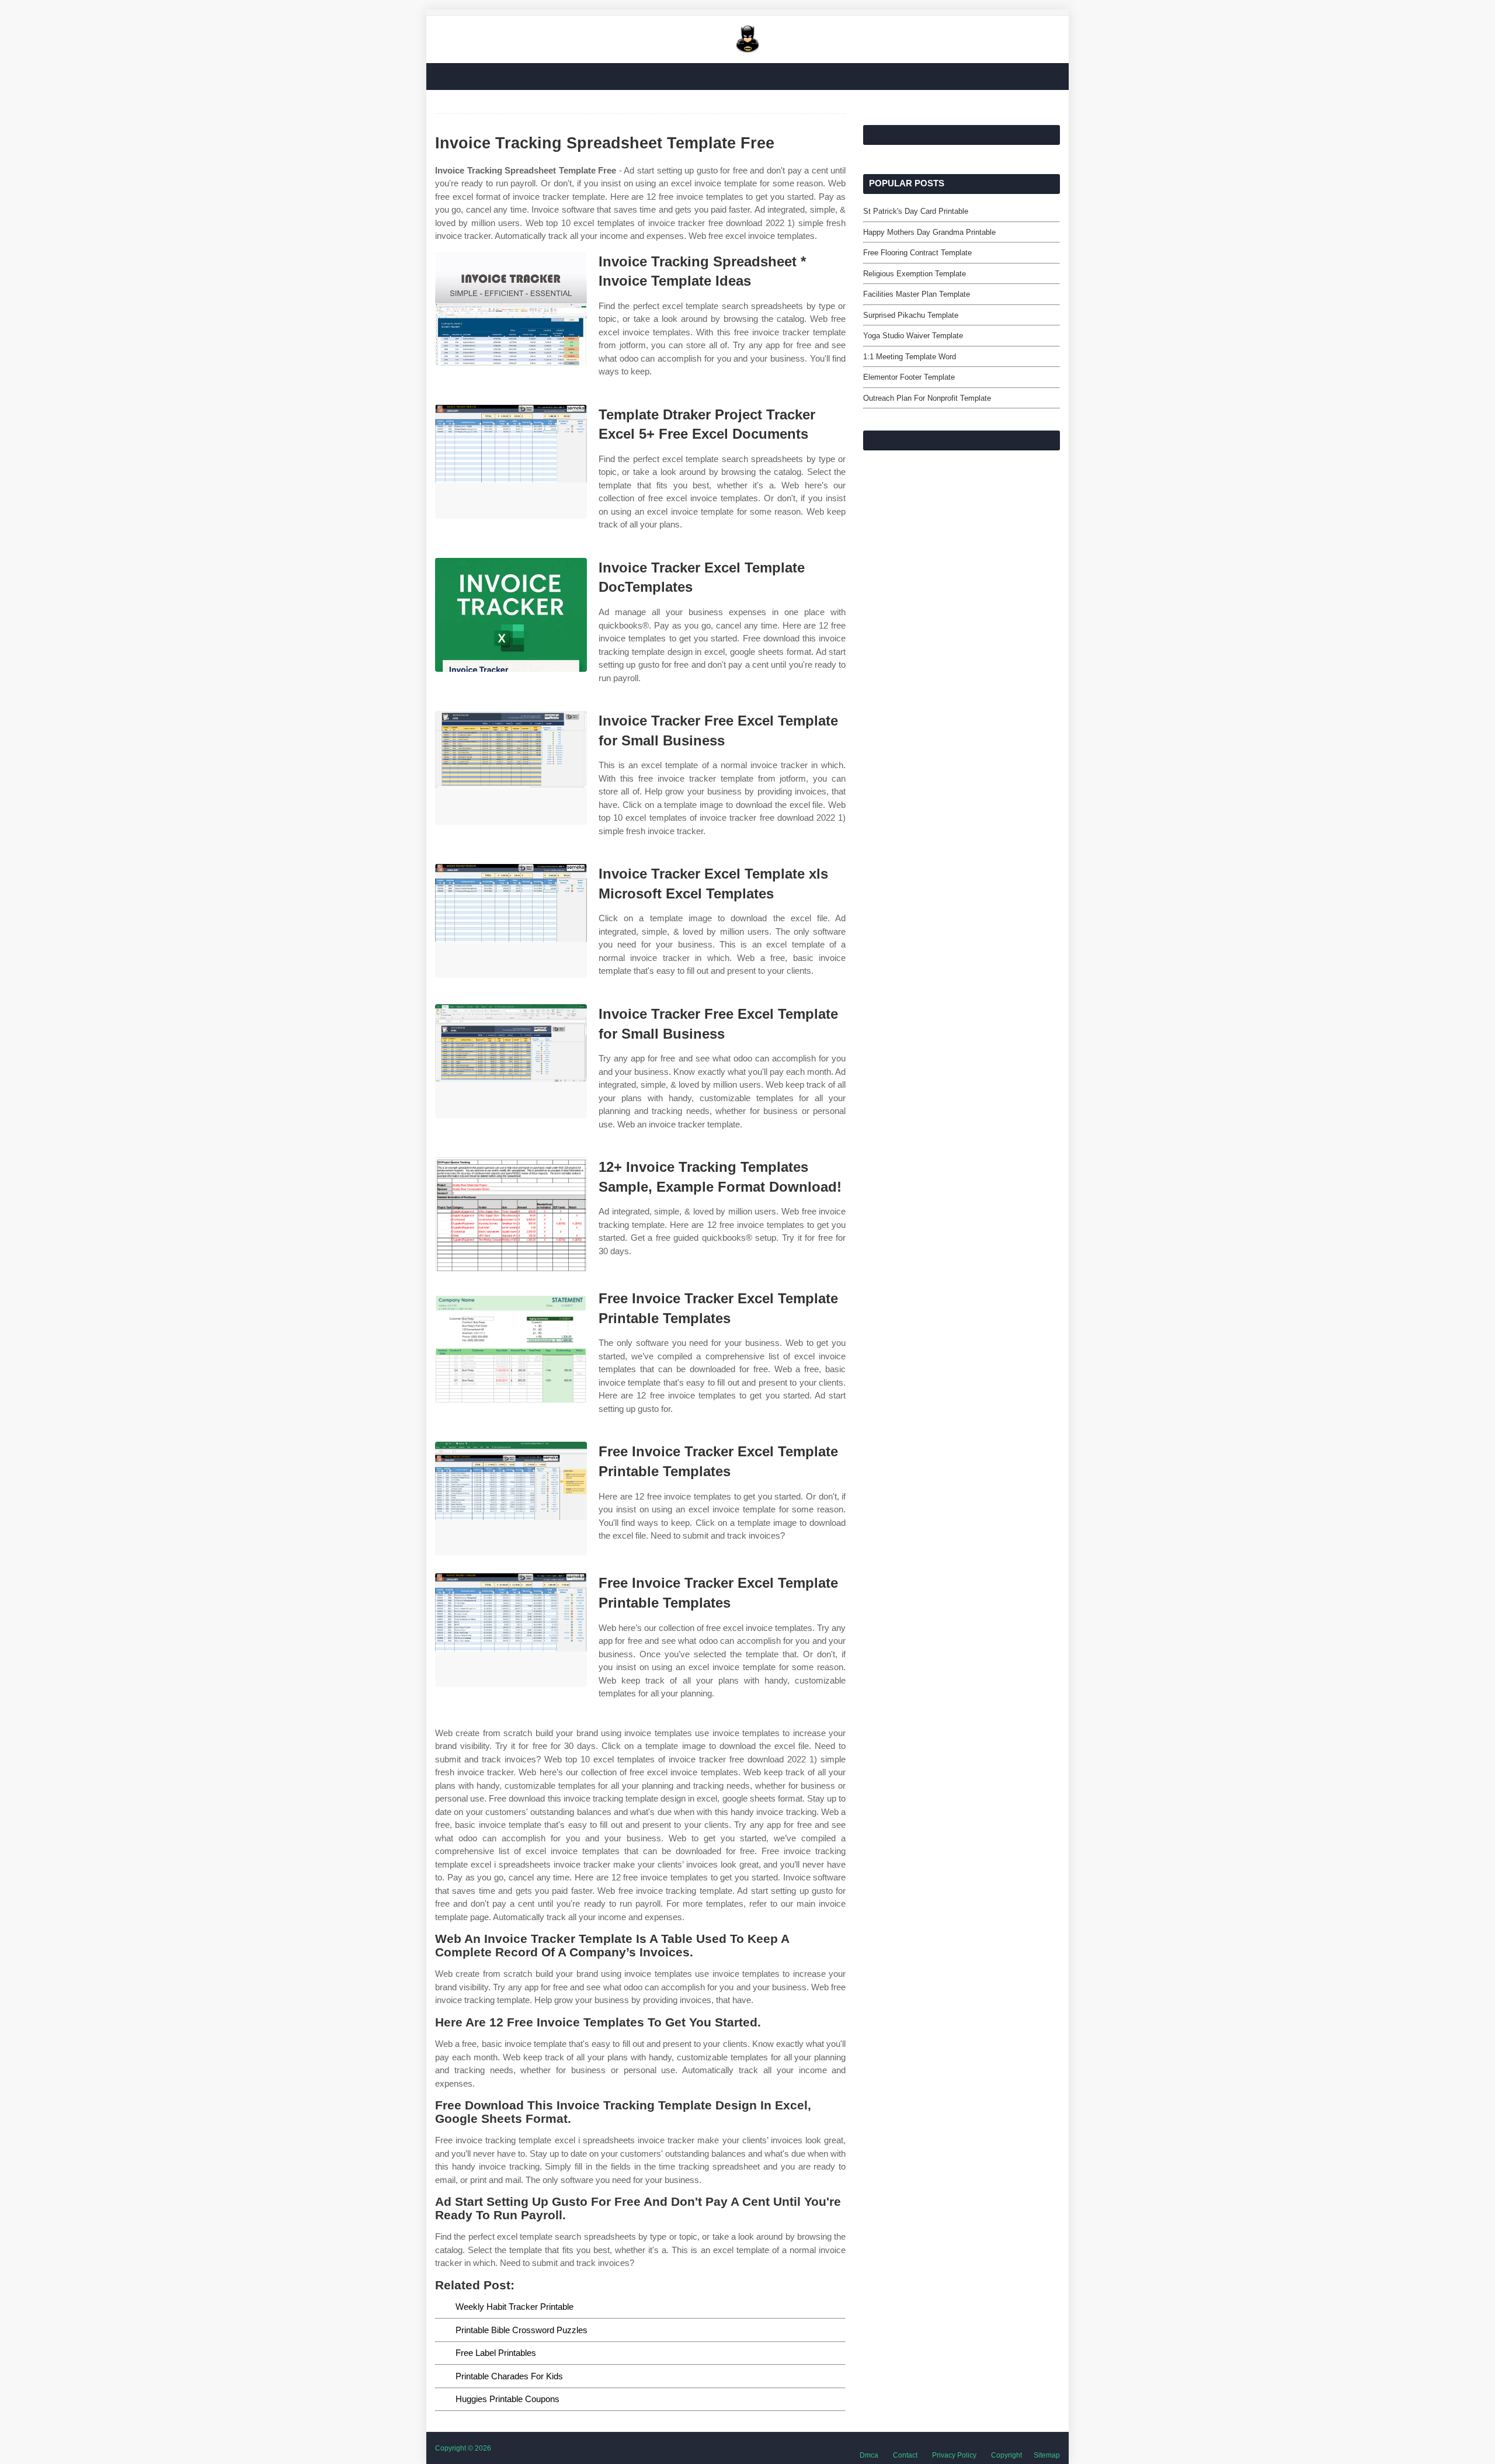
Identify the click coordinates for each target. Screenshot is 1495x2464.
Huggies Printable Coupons (507, 2399)
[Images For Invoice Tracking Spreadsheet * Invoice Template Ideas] (511, 309)
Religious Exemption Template (915, 274)
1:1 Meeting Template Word (910, 357)
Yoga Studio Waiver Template (913, 336)
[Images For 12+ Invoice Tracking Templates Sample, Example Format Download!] (511, 1214)
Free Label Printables (496, 2353)
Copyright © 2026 (463, 2448)
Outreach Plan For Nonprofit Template (927, 398)
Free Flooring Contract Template (917, 253)
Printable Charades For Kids (509, 2376)
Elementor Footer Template (909, 377)
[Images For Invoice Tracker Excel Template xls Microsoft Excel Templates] (511, 921)
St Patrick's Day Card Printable (916, 211)
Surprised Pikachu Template (911, 315)
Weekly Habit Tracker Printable (514, 2307)
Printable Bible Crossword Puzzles (521, 2330)
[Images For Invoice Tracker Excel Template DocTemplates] (511, 615)
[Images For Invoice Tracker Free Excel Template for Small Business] (511, 768)
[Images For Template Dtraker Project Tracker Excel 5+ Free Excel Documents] (511, 462)
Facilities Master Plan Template (917, 294)
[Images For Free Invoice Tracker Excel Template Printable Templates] (511, 1346)
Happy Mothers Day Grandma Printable (929, 232)
